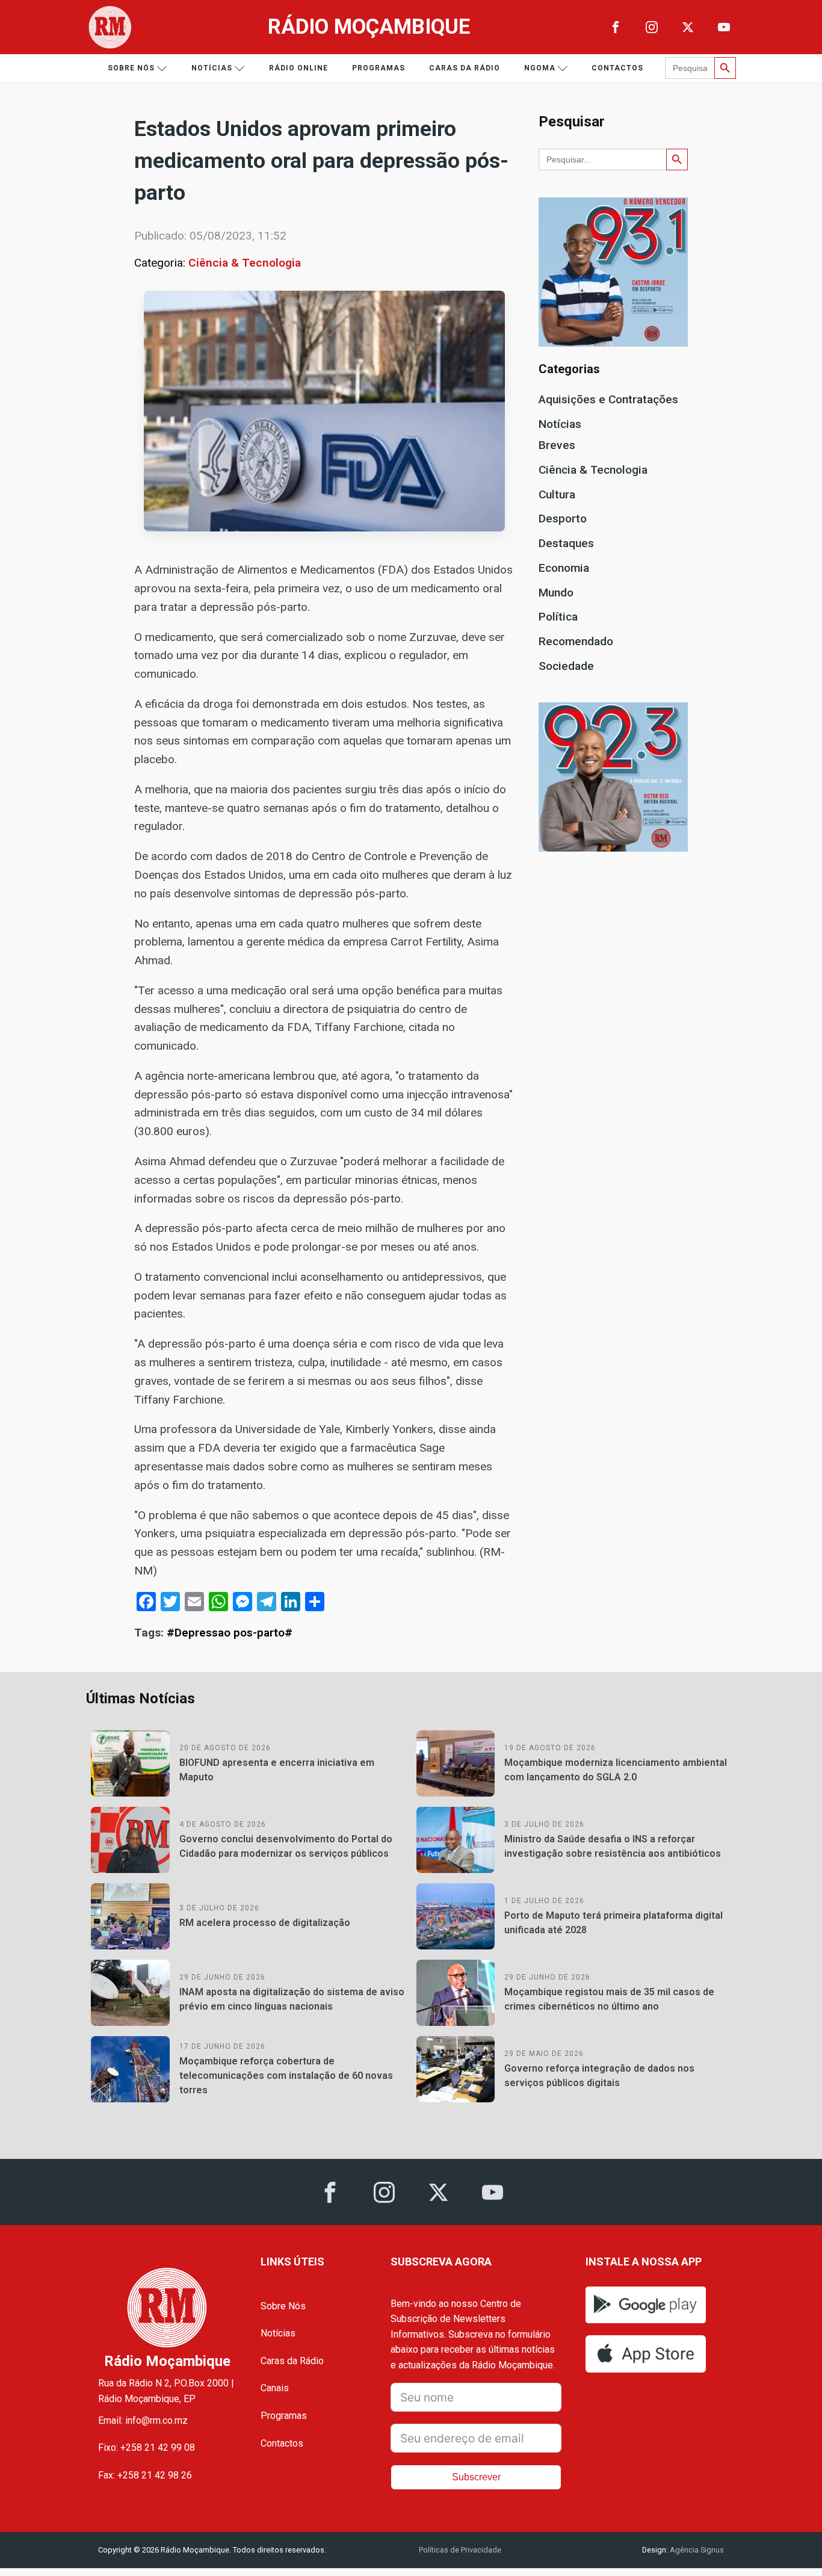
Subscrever (476, 2477)
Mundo (556, 593)
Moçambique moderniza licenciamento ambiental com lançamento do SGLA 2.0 (616, 1770)
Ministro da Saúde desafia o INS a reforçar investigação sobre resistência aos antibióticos (613, 1846)
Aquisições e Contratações (608, 399)
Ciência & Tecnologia (245, 263)
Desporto (563, 519)
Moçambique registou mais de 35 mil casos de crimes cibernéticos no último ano (609, 1999)
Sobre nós (131, 68)
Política (558, 617)
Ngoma (540, 68)
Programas (379, 68)
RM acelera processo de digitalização (265, 1923)
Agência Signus (696, 2550)
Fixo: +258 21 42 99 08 (147, 2448)
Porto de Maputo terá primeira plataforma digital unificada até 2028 (613, 1923)
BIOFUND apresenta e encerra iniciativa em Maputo (277, 1770)
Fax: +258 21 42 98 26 (145, 2475)
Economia (564, 568)
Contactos (617, 68)
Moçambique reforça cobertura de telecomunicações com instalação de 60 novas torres (286, 2076)
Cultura (557, 494)
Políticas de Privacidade (460, 2550)
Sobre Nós (283, 2306)
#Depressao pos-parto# (230, 1633)
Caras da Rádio (465, 68)
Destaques (566, 543)
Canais (275, 2388)
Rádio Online (298, 68)
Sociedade (566, 666)
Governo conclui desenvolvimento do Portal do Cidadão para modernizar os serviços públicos (286, 1846)
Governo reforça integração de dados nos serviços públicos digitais (599, 2076)
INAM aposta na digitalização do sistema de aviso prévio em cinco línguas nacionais (292, 1999)
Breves (557, 445)
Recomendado (576, 641)
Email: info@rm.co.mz (143, 2420)
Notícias (212, 68)
